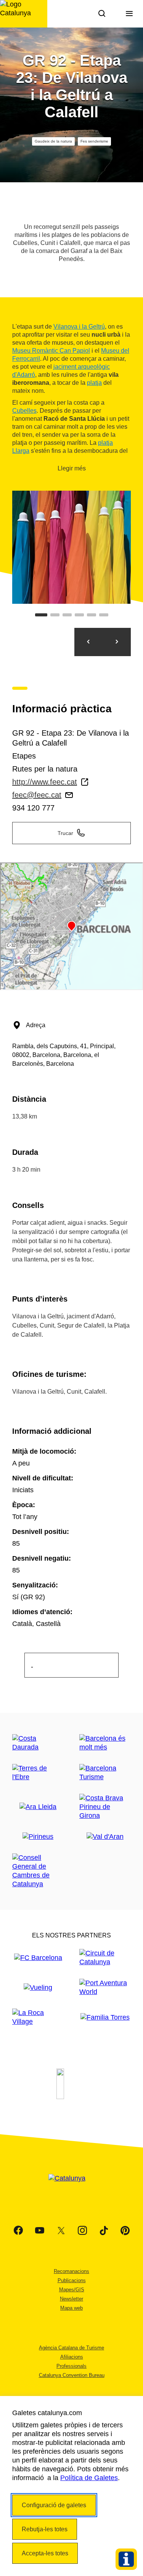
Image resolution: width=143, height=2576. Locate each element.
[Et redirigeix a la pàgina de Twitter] (61, 2231)
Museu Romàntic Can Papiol (51, 351)
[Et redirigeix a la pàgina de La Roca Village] (38, 2017)
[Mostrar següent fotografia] (117, 642)
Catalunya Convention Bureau (72, 2375)
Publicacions (72, 2280)
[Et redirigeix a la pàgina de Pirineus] (38, 1837)
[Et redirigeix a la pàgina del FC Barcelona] (38, 1958)
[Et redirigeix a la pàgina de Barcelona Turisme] (105, 1773)
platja (94, 383)
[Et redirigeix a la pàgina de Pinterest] (125, 2231)
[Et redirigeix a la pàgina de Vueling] (38, 1988)
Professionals (71, 2366)
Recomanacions (71, 2271)
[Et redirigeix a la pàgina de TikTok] (104, 2231)
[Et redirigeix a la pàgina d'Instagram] (82, 2231)
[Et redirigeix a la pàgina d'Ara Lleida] (38, 1807)
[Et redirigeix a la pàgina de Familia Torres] (105, 2018)
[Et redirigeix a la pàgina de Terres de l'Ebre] (38, 1773)
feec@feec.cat (37, 795)
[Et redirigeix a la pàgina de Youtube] (40, 2231)
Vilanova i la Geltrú (79, 327)
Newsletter (71, 2299)
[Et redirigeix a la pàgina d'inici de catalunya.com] (72, 2188)
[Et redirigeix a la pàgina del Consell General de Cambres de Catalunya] (38, 1871)
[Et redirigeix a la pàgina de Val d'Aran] (105, 1837)
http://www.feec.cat (45, 782)
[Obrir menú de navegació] (129, 14)
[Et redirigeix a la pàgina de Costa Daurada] (38, 1743)
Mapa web (71, 2308)
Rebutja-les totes (45, 2529)
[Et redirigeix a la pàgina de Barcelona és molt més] (105, 1743)
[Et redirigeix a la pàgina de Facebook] (18, 2231)
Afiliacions (72, 2357)
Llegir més (72, 468)
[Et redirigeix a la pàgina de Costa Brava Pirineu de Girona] (105, 1807)
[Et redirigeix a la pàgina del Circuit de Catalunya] (105, 1958)
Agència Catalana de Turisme (71, 2348)
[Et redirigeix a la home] (24, 14)
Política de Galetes (89, 2478)
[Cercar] (102, 14)
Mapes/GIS (72, 2290)
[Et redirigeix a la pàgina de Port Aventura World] (105, 1988)
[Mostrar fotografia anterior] (88, 642)
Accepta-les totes (45, 2553)
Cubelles (24, 411)
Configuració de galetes (54, 2505)
